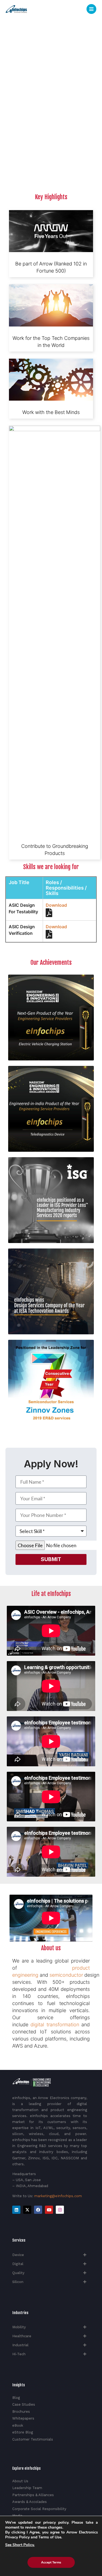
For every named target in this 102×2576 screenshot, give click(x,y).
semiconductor (66, 1975)
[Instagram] (60, 2210)
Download (56, 905)
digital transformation (55, 2025)
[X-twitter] (27, 2210)
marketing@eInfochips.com (58, 2196)
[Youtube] (49, 2210)
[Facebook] (38, 2210)
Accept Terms (51, 2562)
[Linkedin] (16, 2210)
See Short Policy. (20, 2545)
